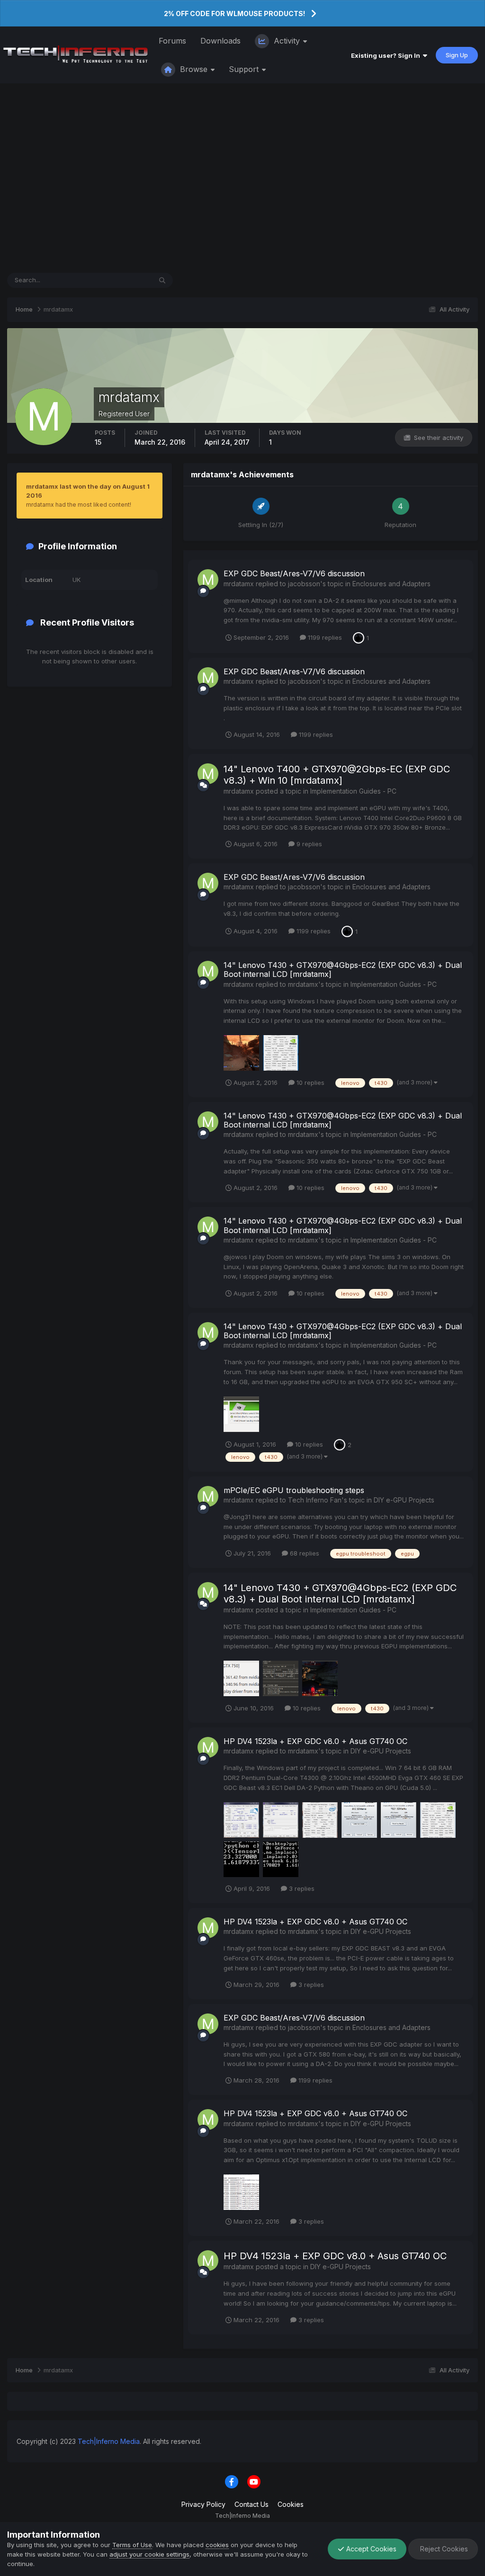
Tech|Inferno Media (109, 2441)
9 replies (308, 844)
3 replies (301, 1888)
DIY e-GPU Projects (404, 1500)
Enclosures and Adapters (391, 584)
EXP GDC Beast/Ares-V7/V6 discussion (294, 573)
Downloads (220, 41)
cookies (217, 2545)
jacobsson (304, 584)
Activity (287, 41)
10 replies (310, 1082)
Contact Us (251, 2504)
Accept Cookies (370, 2549)
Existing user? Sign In (387, 55)
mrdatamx (239, 584)
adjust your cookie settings (149, 2554)
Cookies (291, 2504)
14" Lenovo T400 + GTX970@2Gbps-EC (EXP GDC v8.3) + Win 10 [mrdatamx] (337, 775)
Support (245, 69)
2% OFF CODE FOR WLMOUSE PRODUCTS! (234, 13)
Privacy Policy (203, 2504)
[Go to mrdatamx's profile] (208, 580)
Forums (172, 41)
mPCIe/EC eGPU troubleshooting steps (294, 1490)
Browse (194, 69)
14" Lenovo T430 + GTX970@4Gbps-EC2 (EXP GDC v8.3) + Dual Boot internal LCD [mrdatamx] (343, 970)
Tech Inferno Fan (315, 1500)
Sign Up (457, 55)
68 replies (304, 1553)
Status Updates (117, 280)
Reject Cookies (443, 2549)
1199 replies (324, 637)
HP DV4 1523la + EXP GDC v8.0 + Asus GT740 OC (315, 1741)
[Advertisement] (242, 178)
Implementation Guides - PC (353, 791)
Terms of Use (132, 2545)
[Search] (162, 280)
